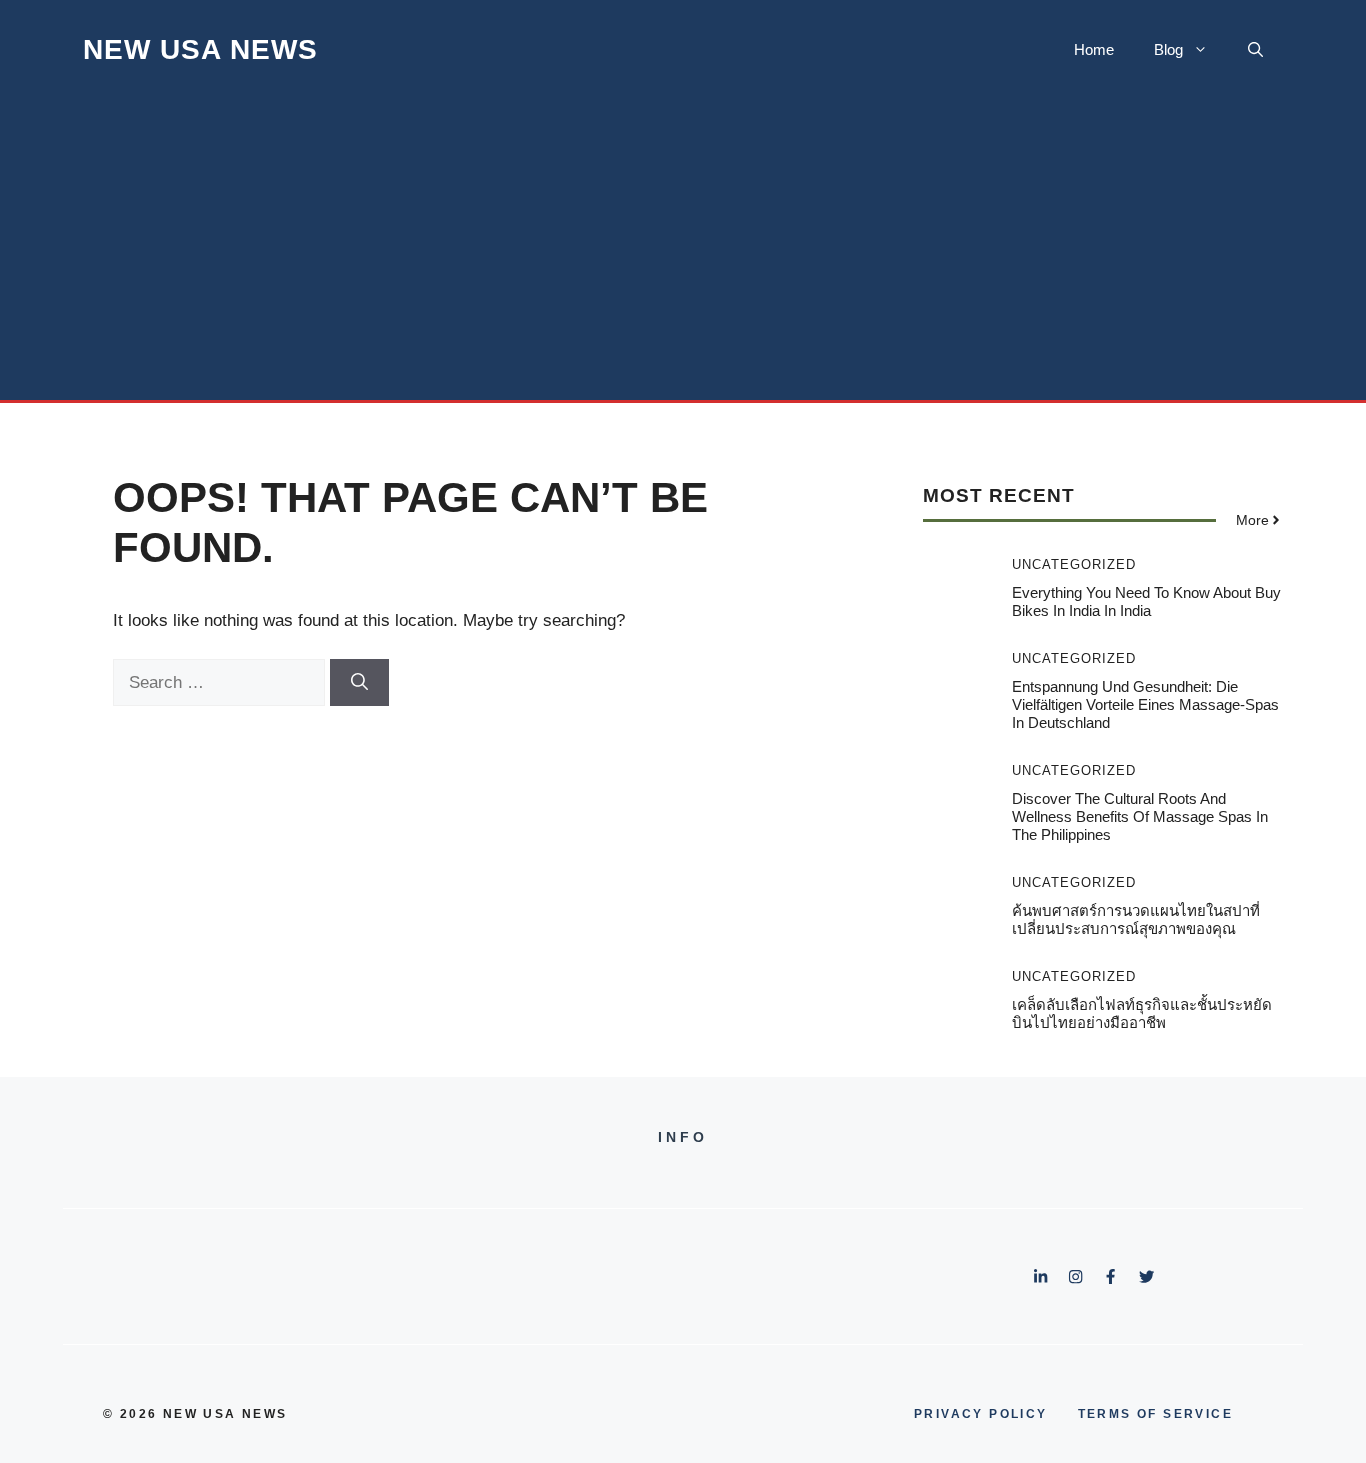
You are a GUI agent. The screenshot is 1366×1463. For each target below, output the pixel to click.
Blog (1168, 49)
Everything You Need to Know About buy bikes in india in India (1146, 601)
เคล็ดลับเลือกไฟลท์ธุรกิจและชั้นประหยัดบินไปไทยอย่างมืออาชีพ (1142, 1013)
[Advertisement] (683, 250)
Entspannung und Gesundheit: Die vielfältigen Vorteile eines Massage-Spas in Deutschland (1145, 704)
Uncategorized (1074, 564)
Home (1094, 49)
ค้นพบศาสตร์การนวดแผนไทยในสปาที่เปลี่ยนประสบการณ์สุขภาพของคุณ (1136, 919)
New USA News (200, 49)
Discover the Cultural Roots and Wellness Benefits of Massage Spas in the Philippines (1140, 816)
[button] (1255, 50)
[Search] (359, 683)
